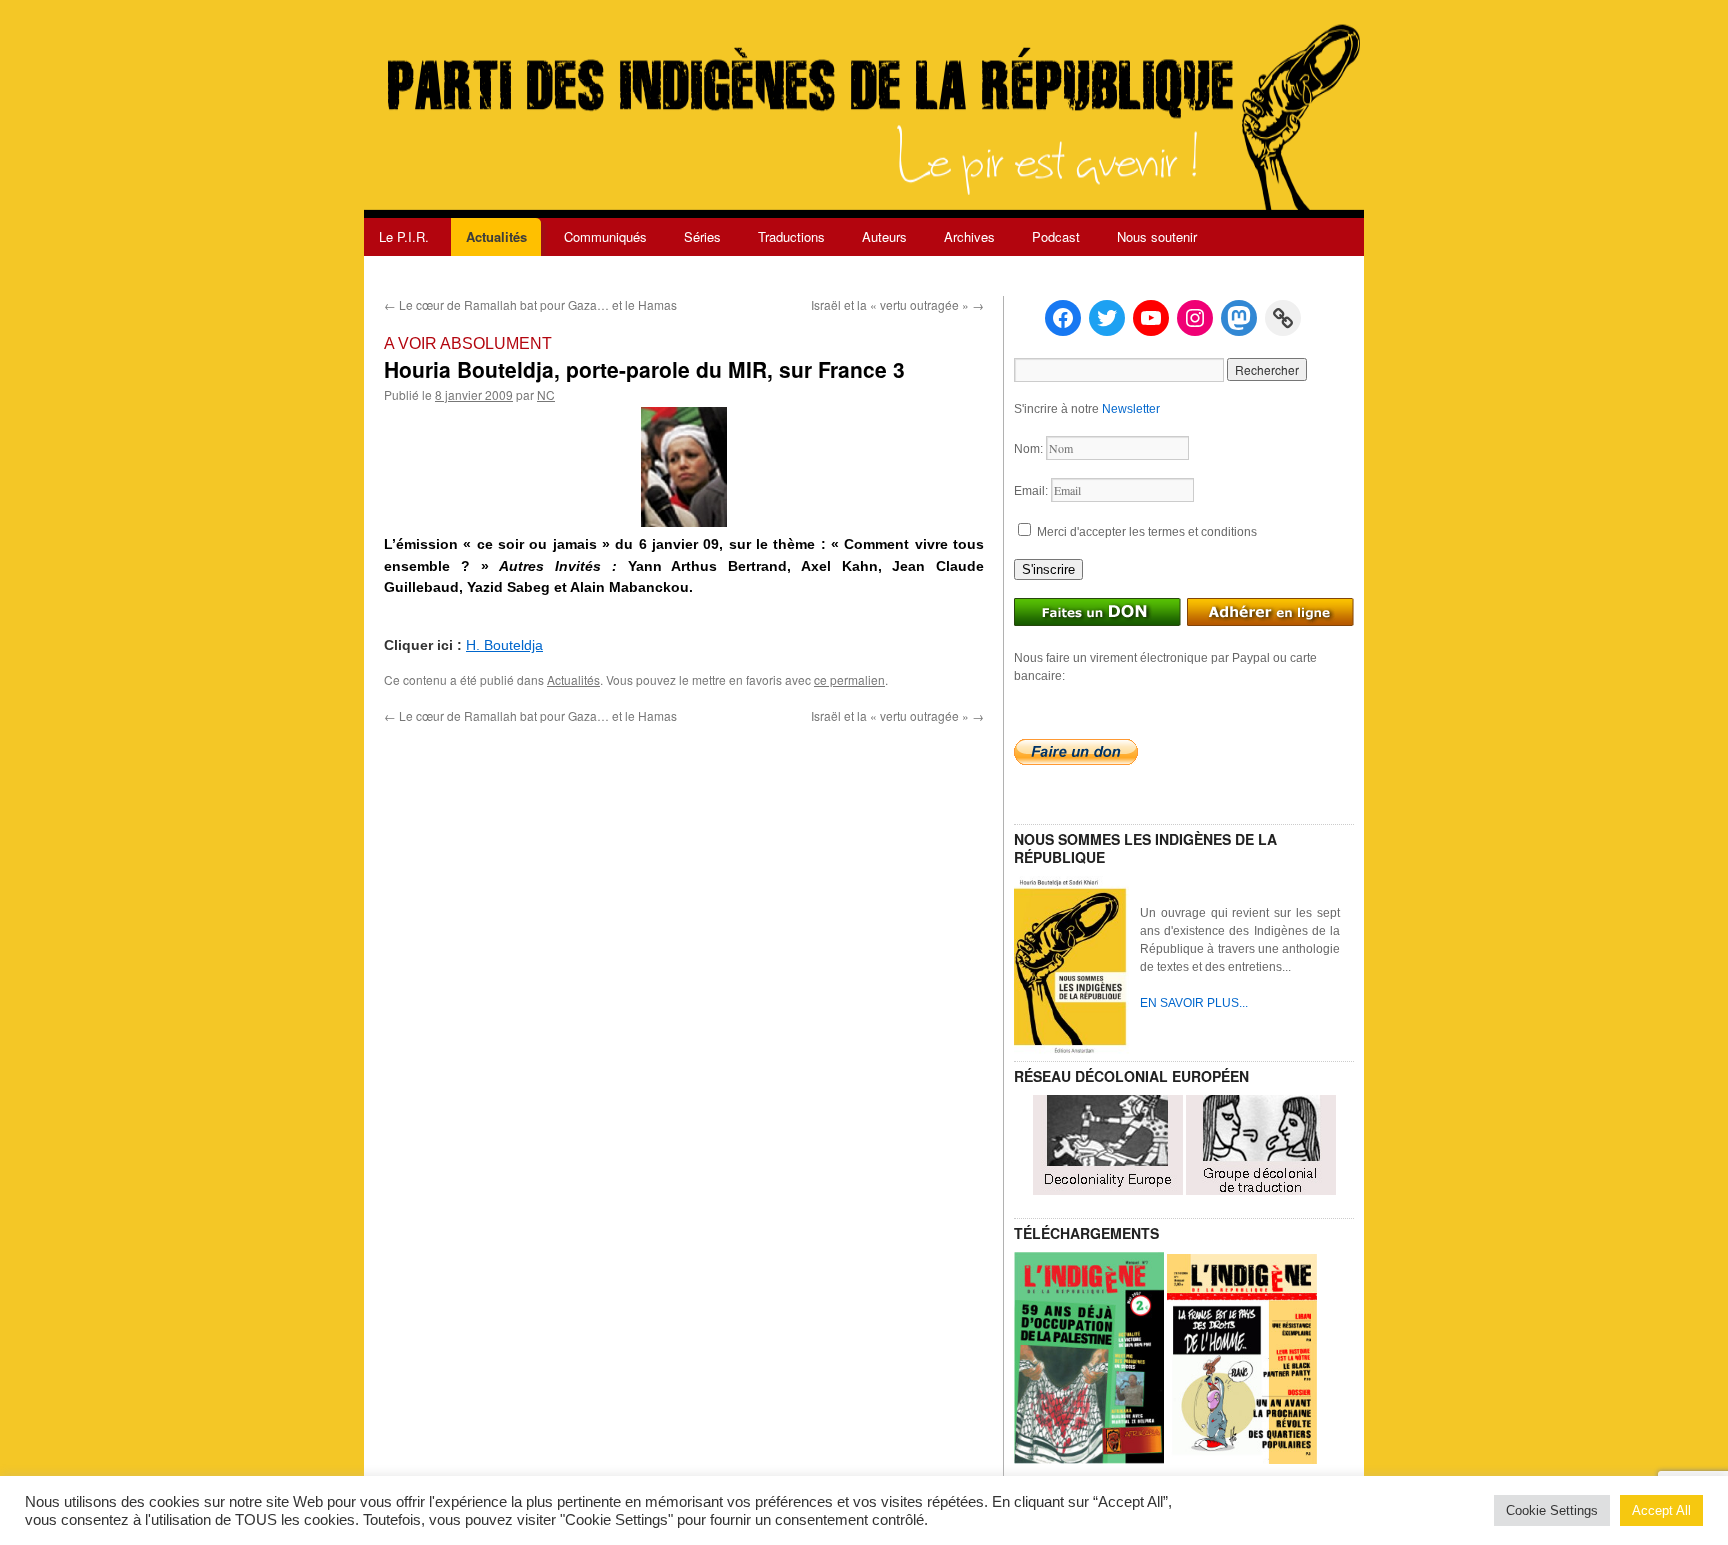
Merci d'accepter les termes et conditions (1145, 532)
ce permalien (849, 679)
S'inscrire (1048, 569)
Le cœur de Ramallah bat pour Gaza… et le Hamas (530, 304)
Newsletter (1131, 409)
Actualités (496, 236)
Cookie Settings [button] (1552, 1510)
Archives (969, 236)
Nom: (1030, 449)
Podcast (1056, 236)
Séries (702, 236)
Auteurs (884, 236)
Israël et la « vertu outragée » (897, 304)
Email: (1032, 491)
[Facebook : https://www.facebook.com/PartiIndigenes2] (1063, 318)
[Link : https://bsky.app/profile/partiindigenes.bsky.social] (1283, 318)
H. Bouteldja (504, 645)
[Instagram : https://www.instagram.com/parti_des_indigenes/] (1195, 318)
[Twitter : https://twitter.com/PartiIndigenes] (1107, 318)
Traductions (791, 236)
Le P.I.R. (404, 236)
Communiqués (605, 236)
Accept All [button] (1661, 1510)
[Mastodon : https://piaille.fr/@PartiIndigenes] (1239, 318)
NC (546, 394)
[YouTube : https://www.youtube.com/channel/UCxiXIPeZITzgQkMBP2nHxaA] (1151, 318)
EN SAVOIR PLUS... (1194, 1003)
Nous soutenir (1157, 236)
